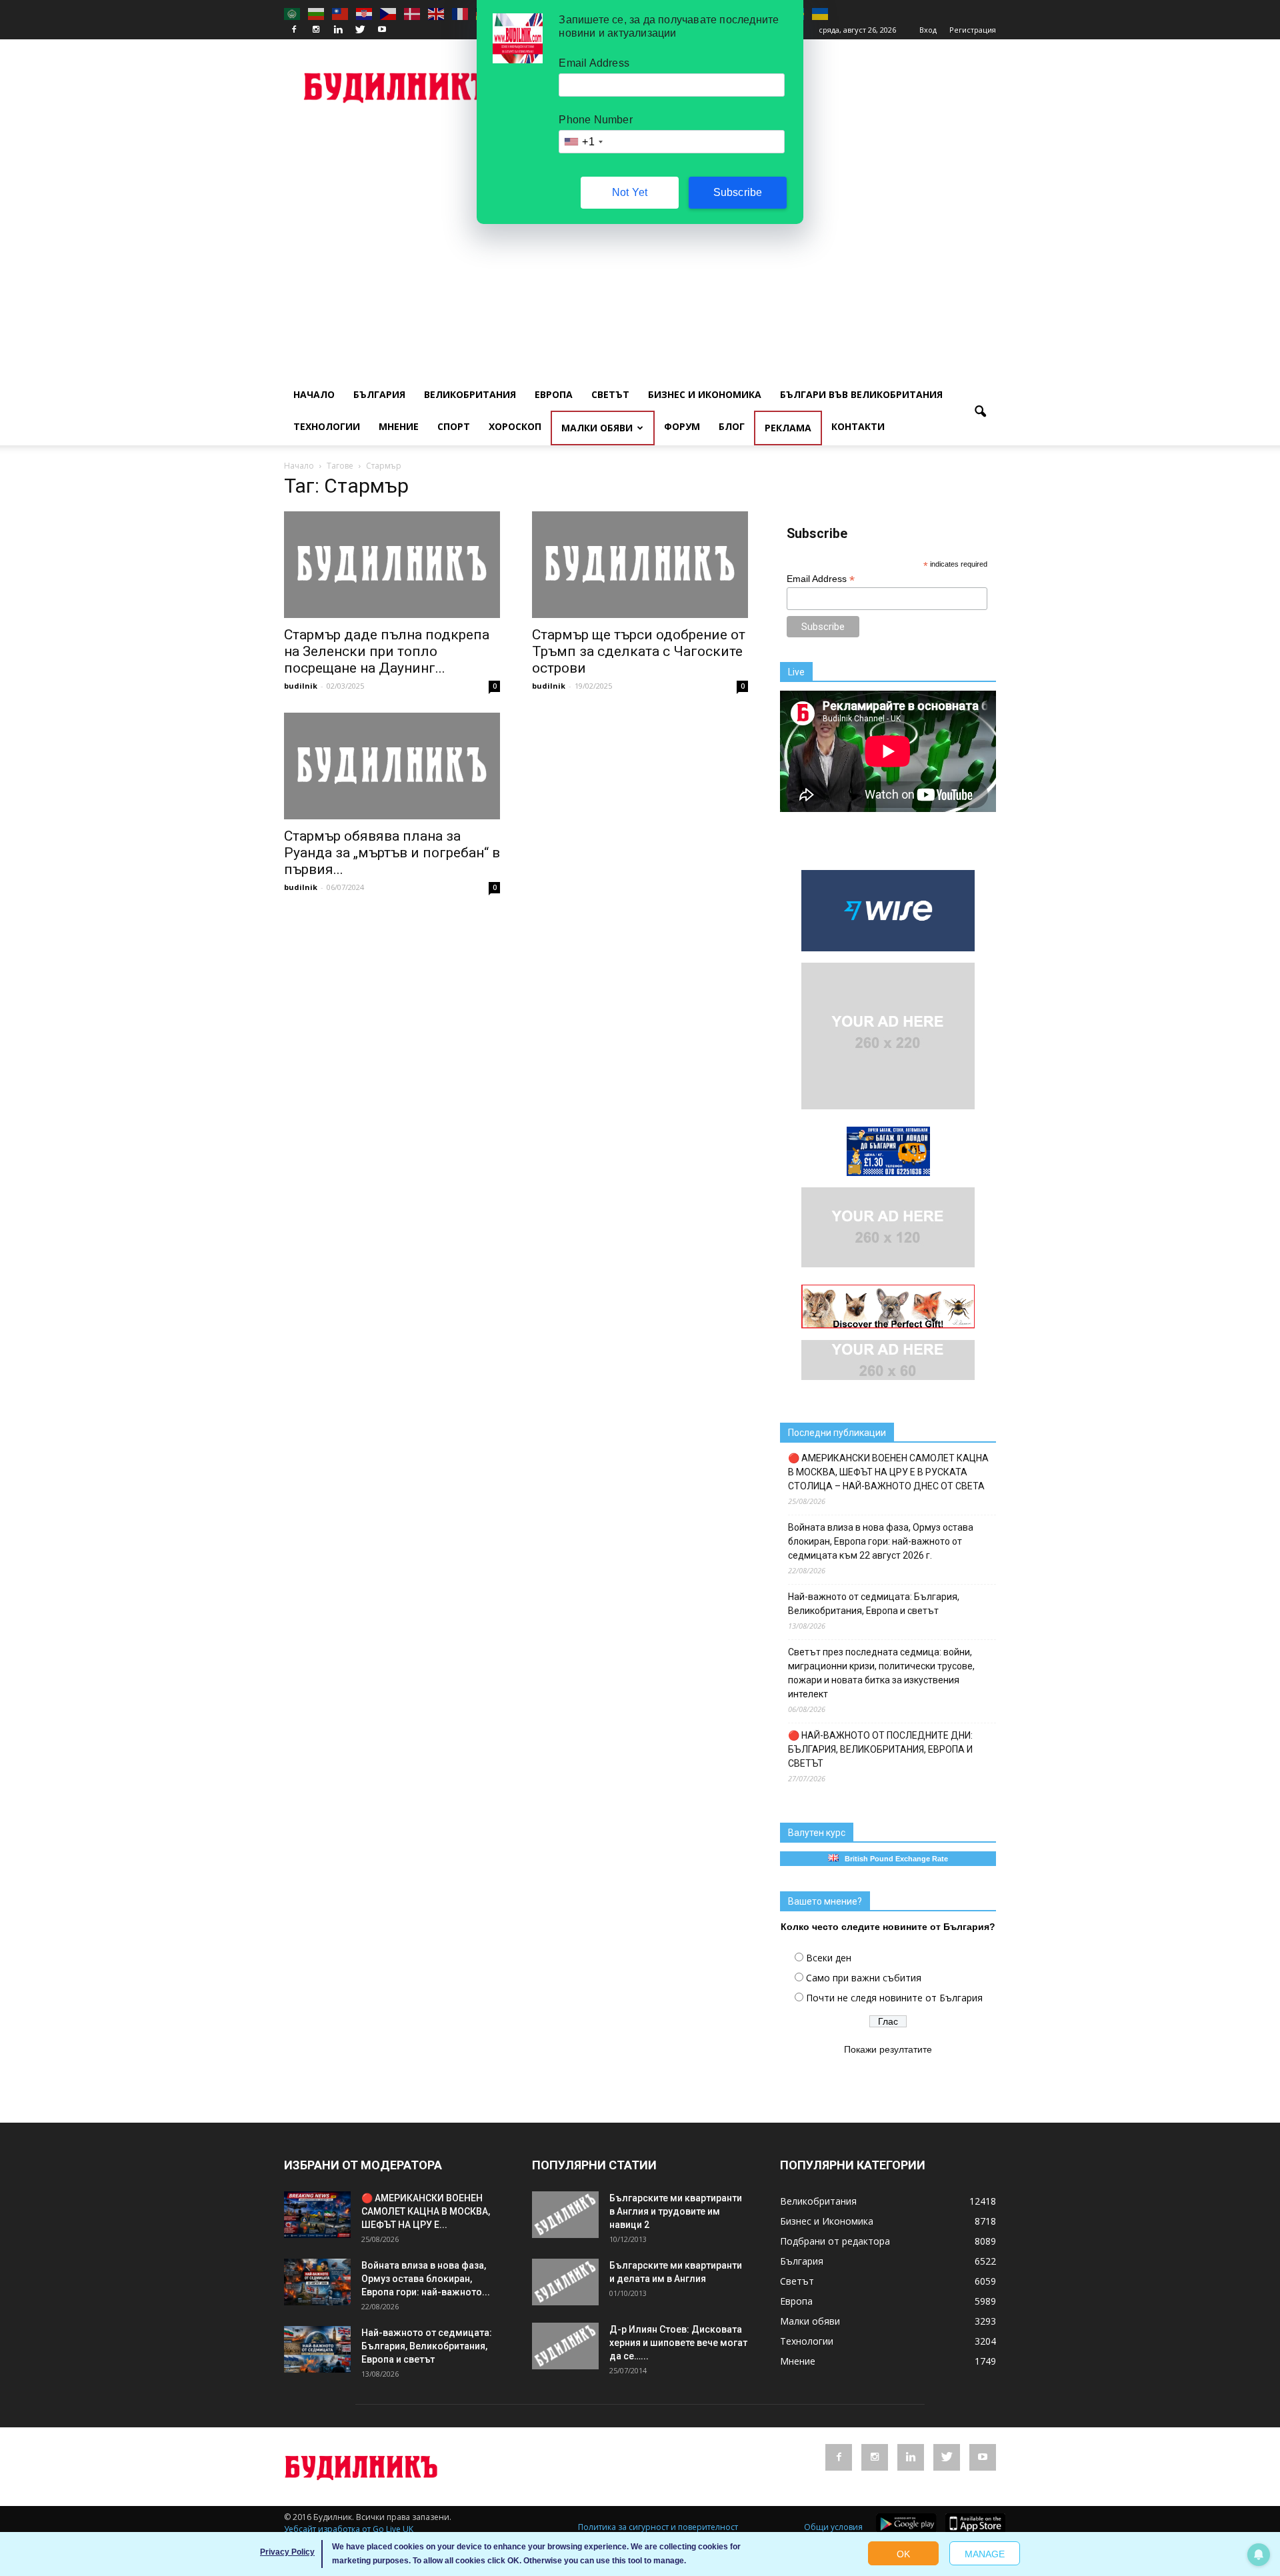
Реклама (788, 428)
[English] (437, 13)
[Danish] (413, 13)
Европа (554, 394)
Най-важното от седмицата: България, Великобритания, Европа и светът (874, 1604)
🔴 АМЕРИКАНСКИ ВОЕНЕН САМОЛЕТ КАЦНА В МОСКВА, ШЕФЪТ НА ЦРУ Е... (426, 2211)
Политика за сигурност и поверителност (658, 2527)
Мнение (399, 426)
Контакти (858, 426)
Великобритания (470, 394)
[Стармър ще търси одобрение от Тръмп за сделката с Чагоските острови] (640, 565)
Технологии (327, 426)
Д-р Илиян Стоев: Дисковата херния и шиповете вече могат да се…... (678, 2343)
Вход (928, 30)
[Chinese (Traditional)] (341, 13)
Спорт (454, 426)
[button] (980, 412)
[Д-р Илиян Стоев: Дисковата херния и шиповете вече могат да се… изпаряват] (565, 2346)
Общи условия (833, 2527)
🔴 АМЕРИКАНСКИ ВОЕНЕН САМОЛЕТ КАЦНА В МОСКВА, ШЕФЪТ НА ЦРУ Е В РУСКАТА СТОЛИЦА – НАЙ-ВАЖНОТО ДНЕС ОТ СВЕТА (888, 1472)
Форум (682, 426)
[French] (461, 13)
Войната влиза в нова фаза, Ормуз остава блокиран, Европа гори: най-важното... (426, 2279)
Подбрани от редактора (835, 2241)
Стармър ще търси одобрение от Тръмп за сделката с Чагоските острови (639, 651)
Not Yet (630, 192)
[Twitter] (360, 30)
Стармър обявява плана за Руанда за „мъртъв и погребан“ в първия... (392, 853)
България (379, 394)
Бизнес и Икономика (705, 394)
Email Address (821, 579)
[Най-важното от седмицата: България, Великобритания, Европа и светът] (317, 2349)
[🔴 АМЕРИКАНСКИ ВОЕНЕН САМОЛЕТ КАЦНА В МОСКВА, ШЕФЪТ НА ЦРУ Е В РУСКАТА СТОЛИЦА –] (317, 2215)
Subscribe (738, 192)
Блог (732, 426)
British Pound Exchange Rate (893, 1859)
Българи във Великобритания (861, 394)
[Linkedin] (338, 30)
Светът (610, 394)
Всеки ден (829, 1958)
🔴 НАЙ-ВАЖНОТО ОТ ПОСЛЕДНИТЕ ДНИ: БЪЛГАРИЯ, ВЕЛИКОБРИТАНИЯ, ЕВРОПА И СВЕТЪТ (880, 1749)
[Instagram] (316, 30)
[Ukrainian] (821, 13)
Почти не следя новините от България (894, 1998)
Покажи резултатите (888, 2049)
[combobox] (583, 142)
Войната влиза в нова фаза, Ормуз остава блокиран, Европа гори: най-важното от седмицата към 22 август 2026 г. (881, 1541)
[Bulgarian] (317, 13)
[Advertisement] (640, 224)
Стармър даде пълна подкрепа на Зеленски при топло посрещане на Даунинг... (387, 651)
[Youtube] (382, 30)
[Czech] (389, 13)
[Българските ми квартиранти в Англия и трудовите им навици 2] (565, 2215)
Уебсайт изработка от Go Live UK (349, 2529)
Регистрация (973, 30)
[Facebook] (294, 30)
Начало (314, 394)
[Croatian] (365, 13)
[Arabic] (293, 13)
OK (903, 2554)
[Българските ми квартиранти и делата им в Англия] (565, 2282)
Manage (985, 2554)
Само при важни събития (864, 1978)
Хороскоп (515, 426)
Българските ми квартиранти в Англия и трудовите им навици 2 (676, 2211)
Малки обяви (597, 428)
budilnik (301, 686)
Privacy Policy (287, 2552)
